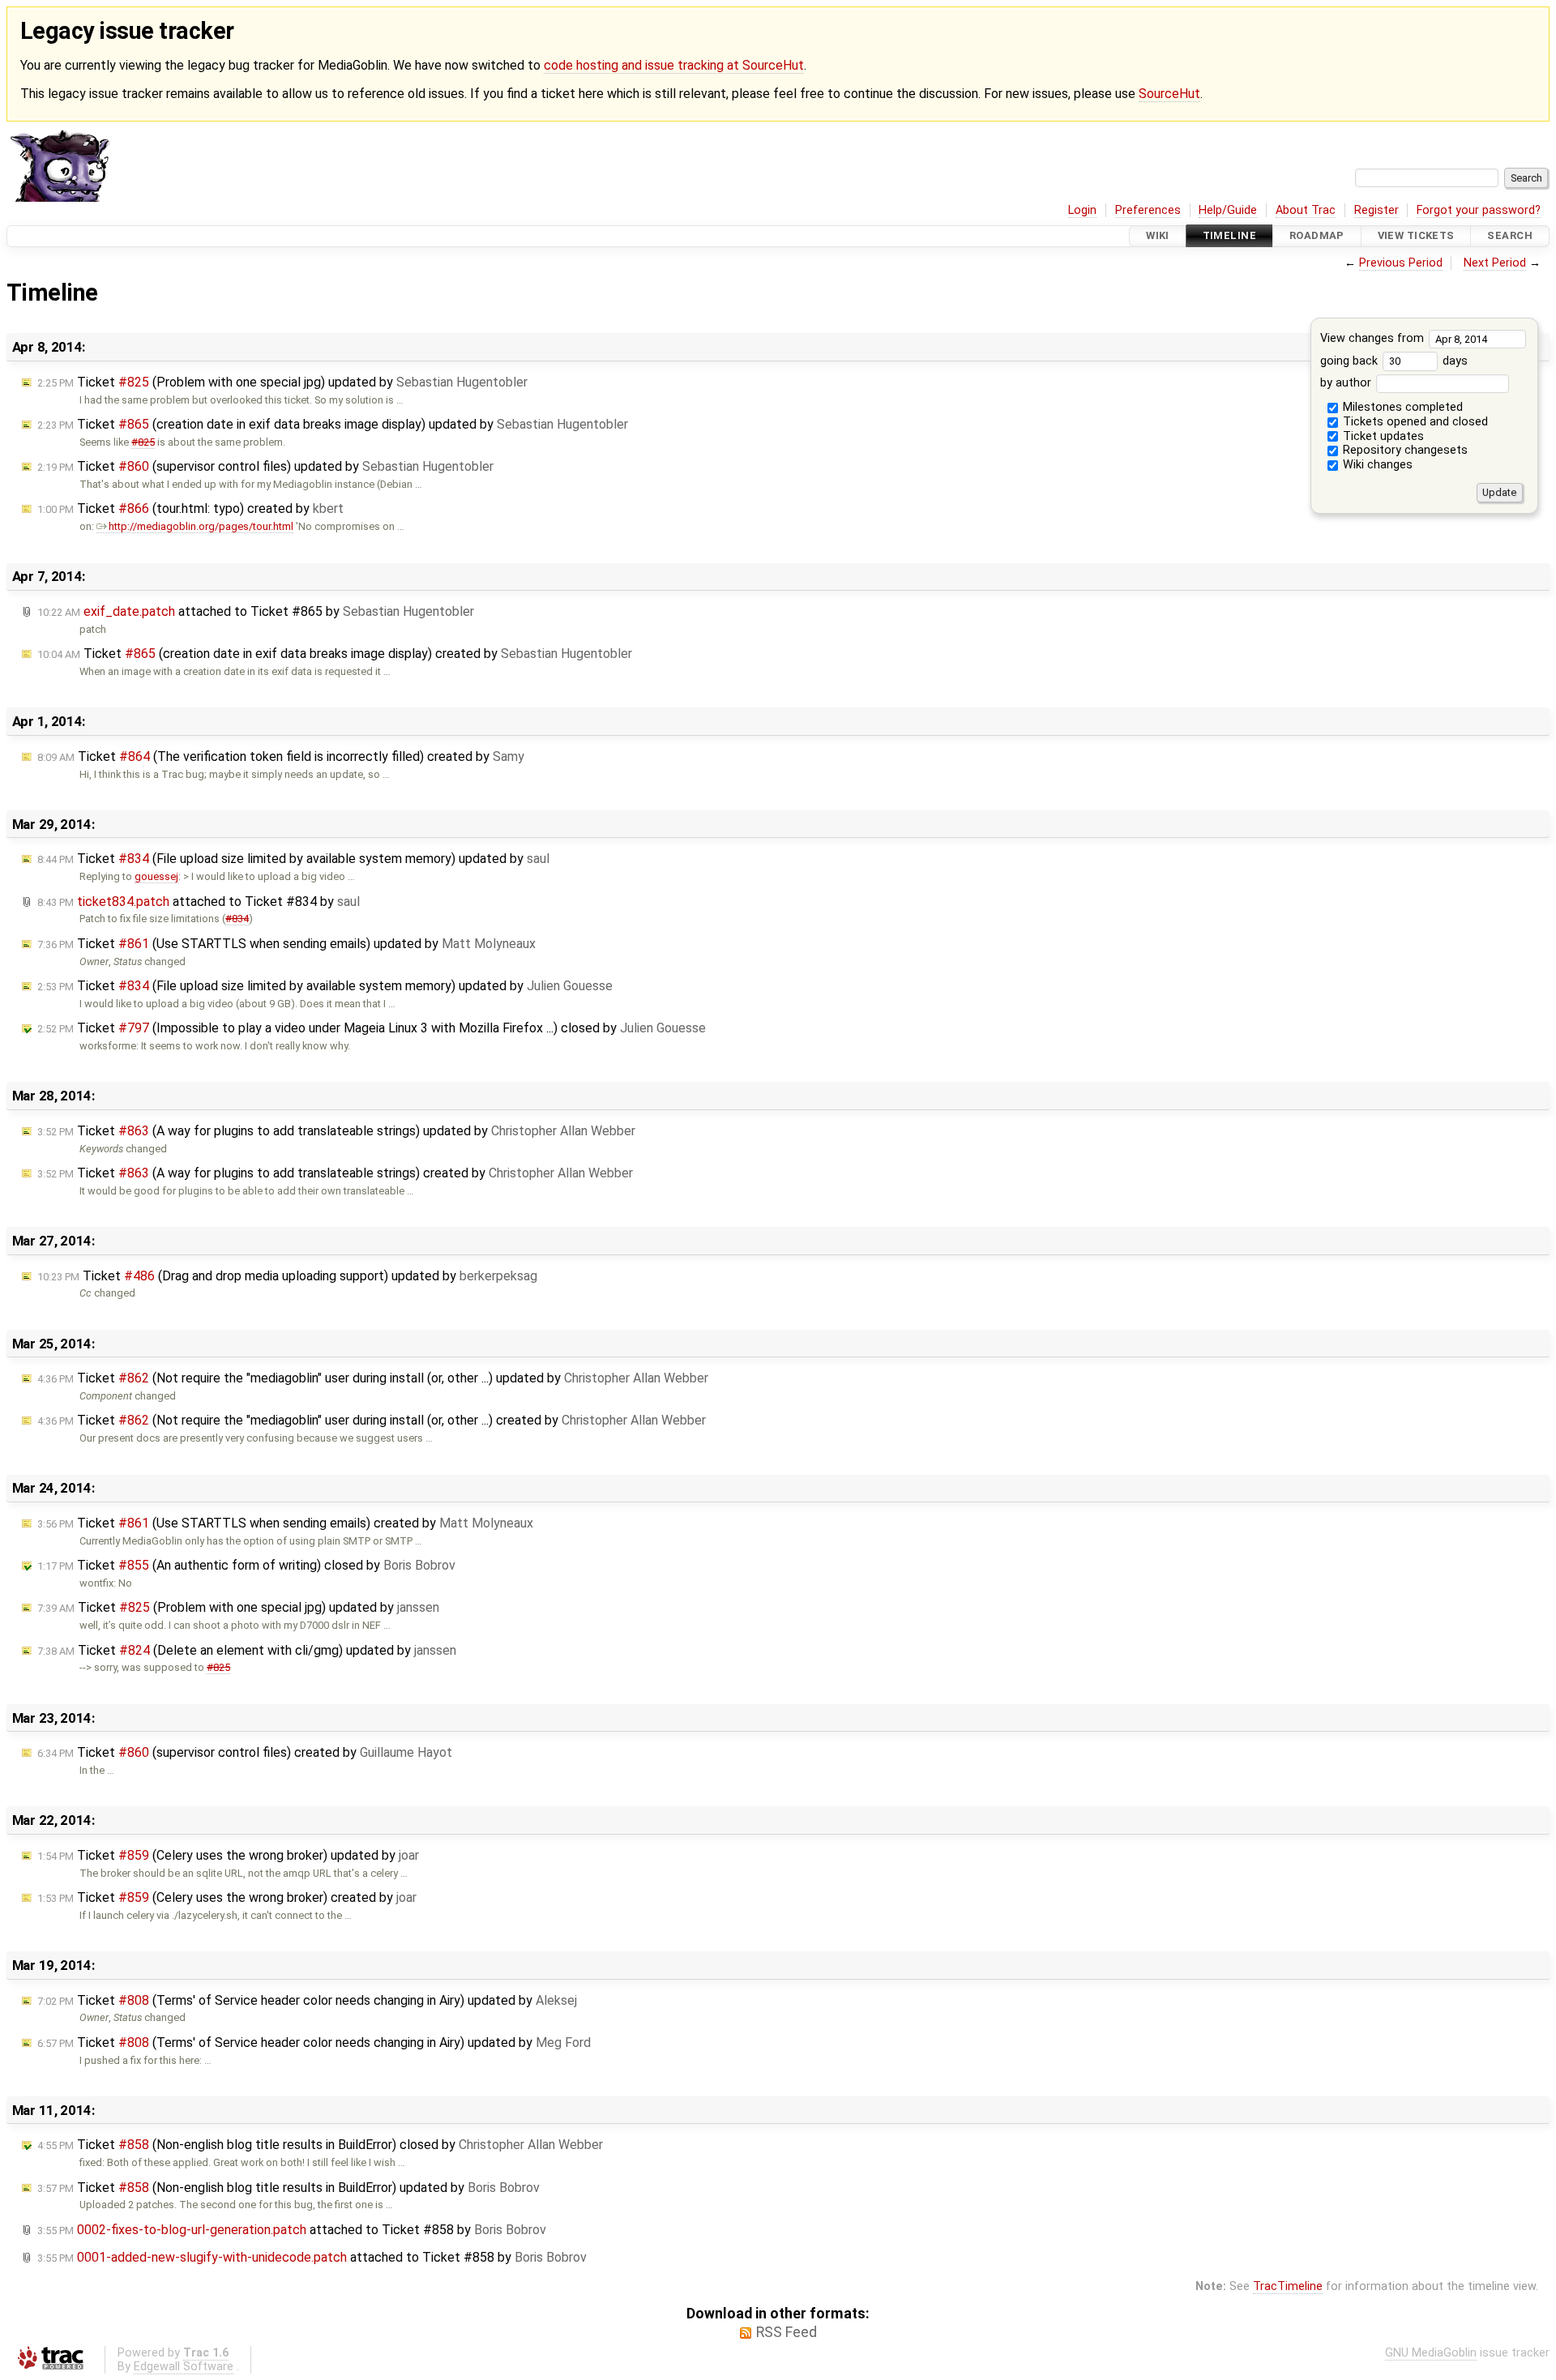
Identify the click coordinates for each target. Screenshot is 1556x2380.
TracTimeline (1288, 2286)
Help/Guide (1228, 210)
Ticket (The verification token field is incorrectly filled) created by (281, 756)
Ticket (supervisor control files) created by (245, 1752)
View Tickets (1416, 236)
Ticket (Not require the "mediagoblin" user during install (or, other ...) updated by (373, 1378)
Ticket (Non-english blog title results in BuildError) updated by (289, 2188)
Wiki (1158, 236)
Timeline (1229, 236)
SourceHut (1169, 94)
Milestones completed (1401, 407)
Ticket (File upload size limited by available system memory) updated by (293, 859)
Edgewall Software (184, 2367)
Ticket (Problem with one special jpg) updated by (282, 382)
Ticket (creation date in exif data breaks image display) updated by (333, 424)
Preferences (1148, 210)
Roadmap (1317, 236)
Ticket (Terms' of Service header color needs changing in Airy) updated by (307, 2000)
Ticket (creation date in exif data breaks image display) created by (335, 654)
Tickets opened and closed (1414, 422)
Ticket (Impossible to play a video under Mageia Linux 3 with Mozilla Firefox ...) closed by (372, 1028)
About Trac (1306, 210)
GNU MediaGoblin (1431, 2353)
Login (1082, 210)
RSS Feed (787, 2332)
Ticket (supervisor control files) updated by (265, 466)
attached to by (256, 611)
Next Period (1495, 263)
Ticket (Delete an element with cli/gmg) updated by (247, 1650)
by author (1347, 383)
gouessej (156, 876)
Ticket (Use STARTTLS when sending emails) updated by (286, 944)
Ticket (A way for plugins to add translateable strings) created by (335, 1173)
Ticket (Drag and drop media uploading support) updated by (287, 1276)
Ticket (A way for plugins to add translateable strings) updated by (336, 1131)
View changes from (1374, 338)
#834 (237, 919)
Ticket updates (1382, 436)
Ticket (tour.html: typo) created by (190, 508)
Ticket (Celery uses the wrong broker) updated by (228, 1855)
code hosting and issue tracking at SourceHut (674, 65)
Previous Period (1401, 263)
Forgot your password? (1479, 210)
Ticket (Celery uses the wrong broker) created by (227, 1897)
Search (1510, 236)
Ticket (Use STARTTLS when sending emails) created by (285, 1523)
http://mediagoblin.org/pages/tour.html (201, 526)
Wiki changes (1376, 465)
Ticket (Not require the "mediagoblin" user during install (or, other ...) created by (372, 1420)
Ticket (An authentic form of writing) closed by (246, 1565)
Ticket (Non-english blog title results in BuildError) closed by (320, 2145)
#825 (143, 442)
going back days (1394, 361)
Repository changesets (1404, 450)
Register (1376, 210)
